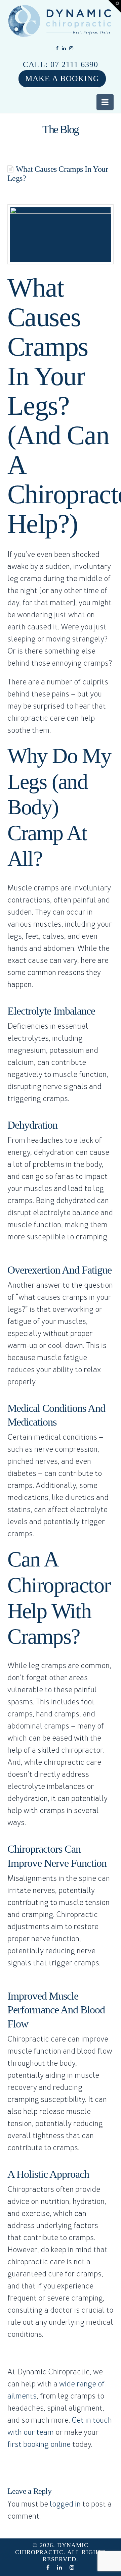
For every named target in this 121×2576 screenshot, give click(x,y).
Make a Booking (62, 79)
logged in (65, 2504)
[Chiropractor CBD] (61, 21)
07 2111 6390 (74, 64)
